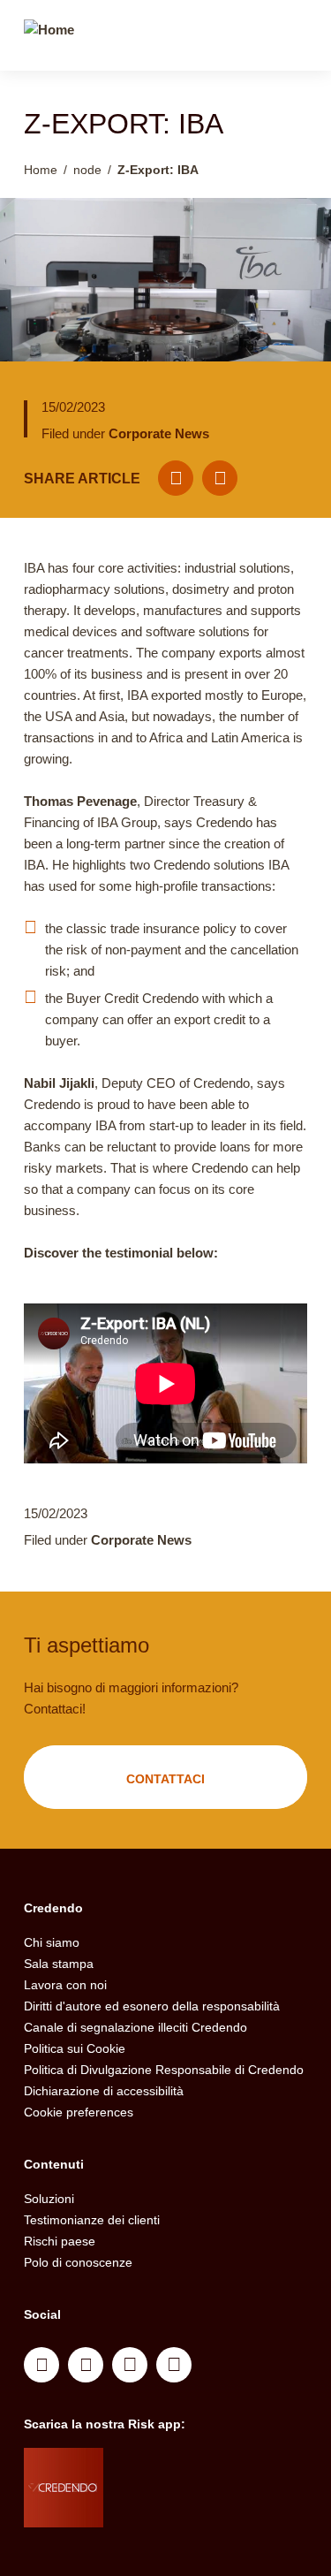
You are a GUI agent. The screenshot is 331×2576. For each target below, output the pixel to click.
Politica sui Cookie (75, 2048)
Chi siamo (52, 1942)
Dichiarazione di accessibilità (104, 2091)
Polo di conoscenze (78, 2262)
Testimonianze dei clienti (92, 2220)
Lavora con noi (65, 1985)
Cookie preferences (79, 2112)
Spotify (130, 2365)
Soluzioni (49, 2199)
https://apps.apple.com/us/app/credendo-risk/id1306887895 (167, 2466)
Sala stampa (59, 1964)
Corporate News (159, 433)
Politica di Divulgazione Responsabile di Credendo (164, 2070)
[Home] (49, 38)
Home (41, 170)
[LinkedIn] (220, 478)
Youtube (86, 2365)
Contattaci (165, 1779)
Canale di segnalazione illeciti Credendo (135, 2027)
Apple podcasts (174, 2365)
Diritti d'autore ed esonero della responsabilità (152, 2006)
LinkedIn (41, 2365)
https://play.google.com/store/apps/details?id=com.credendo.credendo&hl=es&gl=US (173, 2510)
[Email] (176, 478)
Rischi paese (60, 2241)
